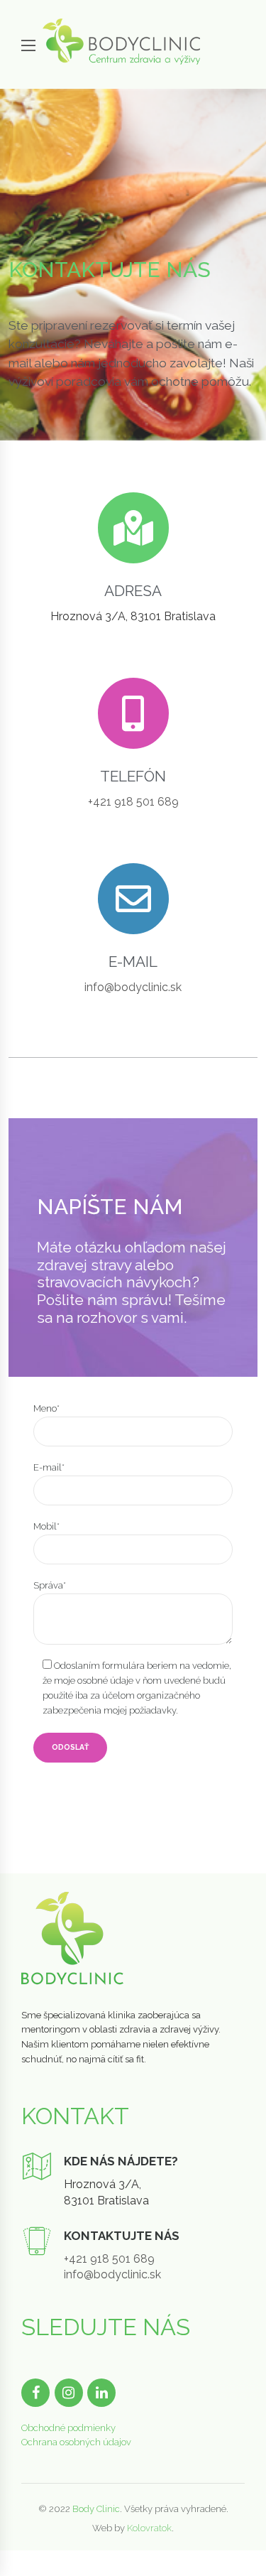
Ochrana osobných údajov (76, 2442)
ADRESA (133, 591)
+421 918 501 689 (133, 802)
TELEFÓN (133, 776)
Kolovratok (149, 2528)
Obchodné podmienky (68, 2428)
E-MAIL (133, 962)
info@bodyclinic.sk (133, 987)
